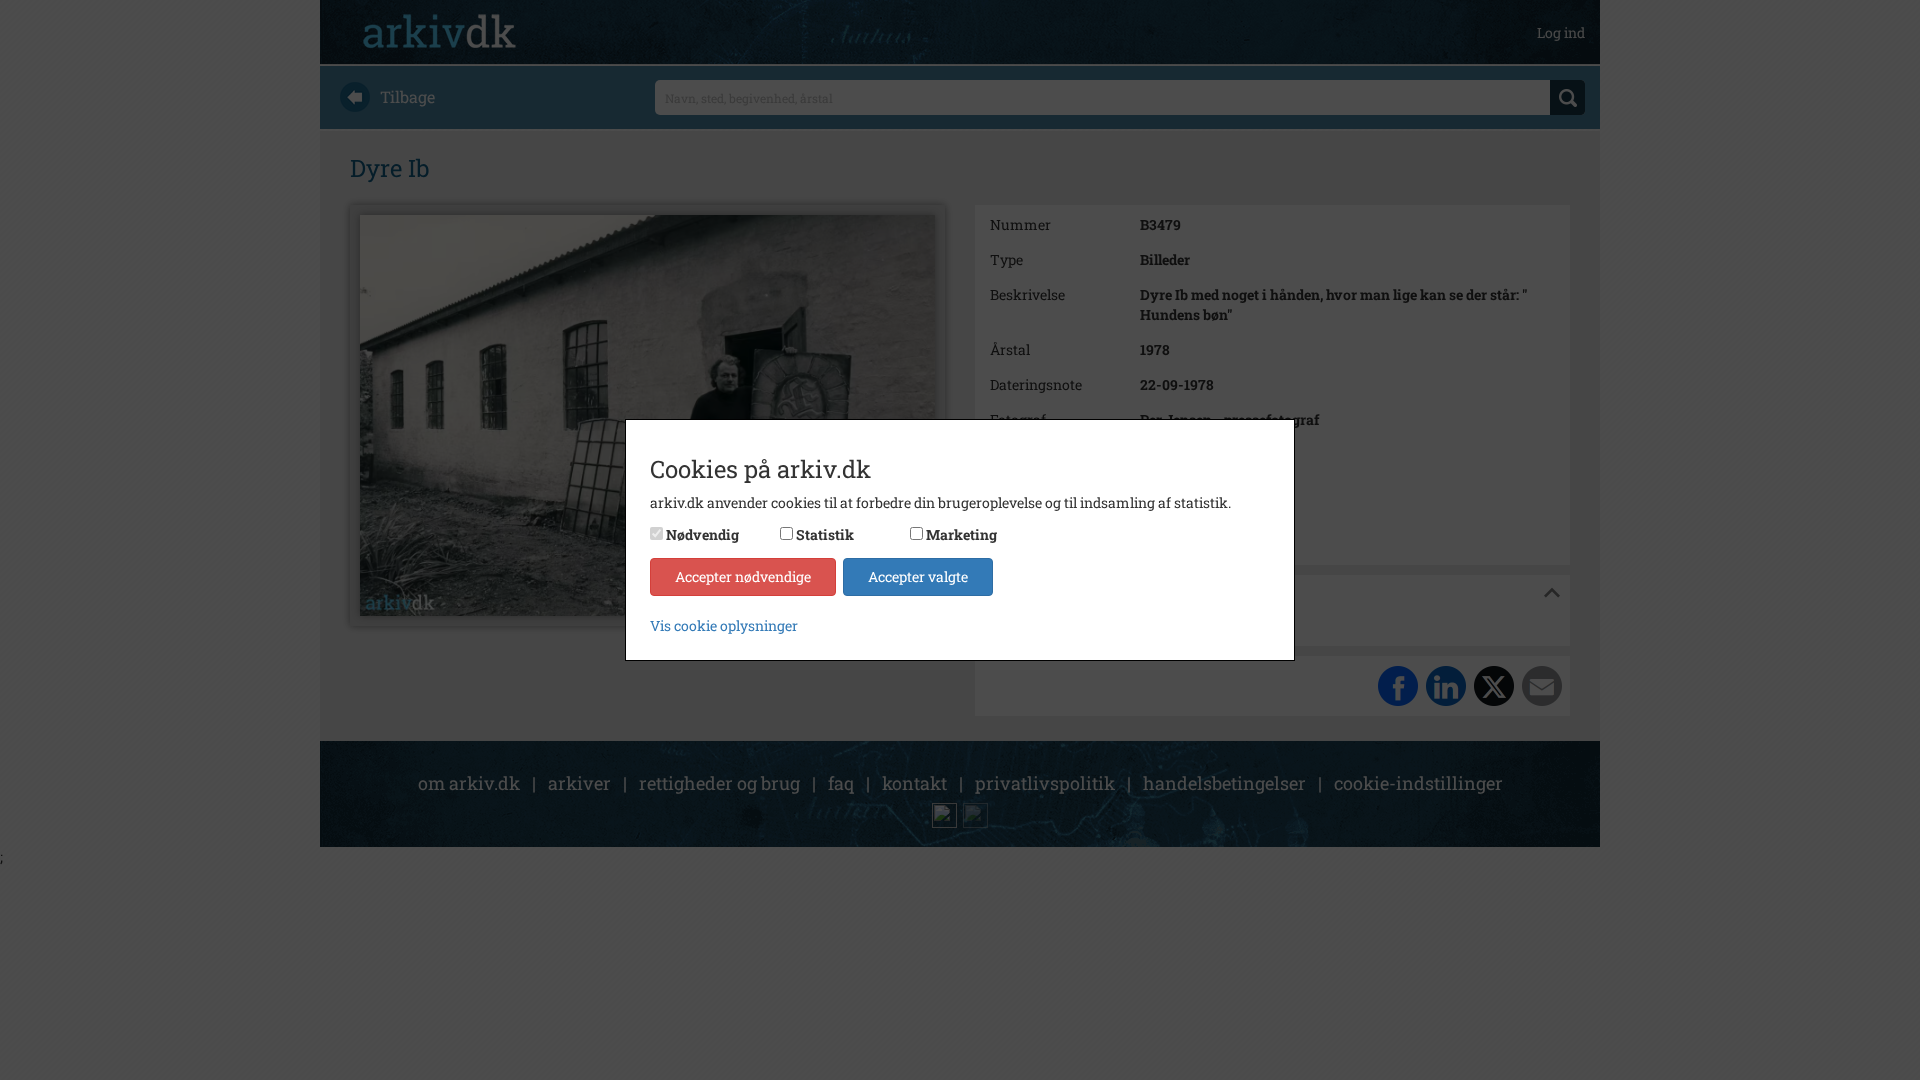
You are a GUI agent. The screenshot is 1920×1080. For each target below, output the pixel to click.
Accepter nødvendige (743, 576)
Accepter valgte (918, 576)
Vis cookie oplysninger (724, 625)
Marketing (961, 534)
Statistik (825, 534)
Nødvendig (702, 534)
